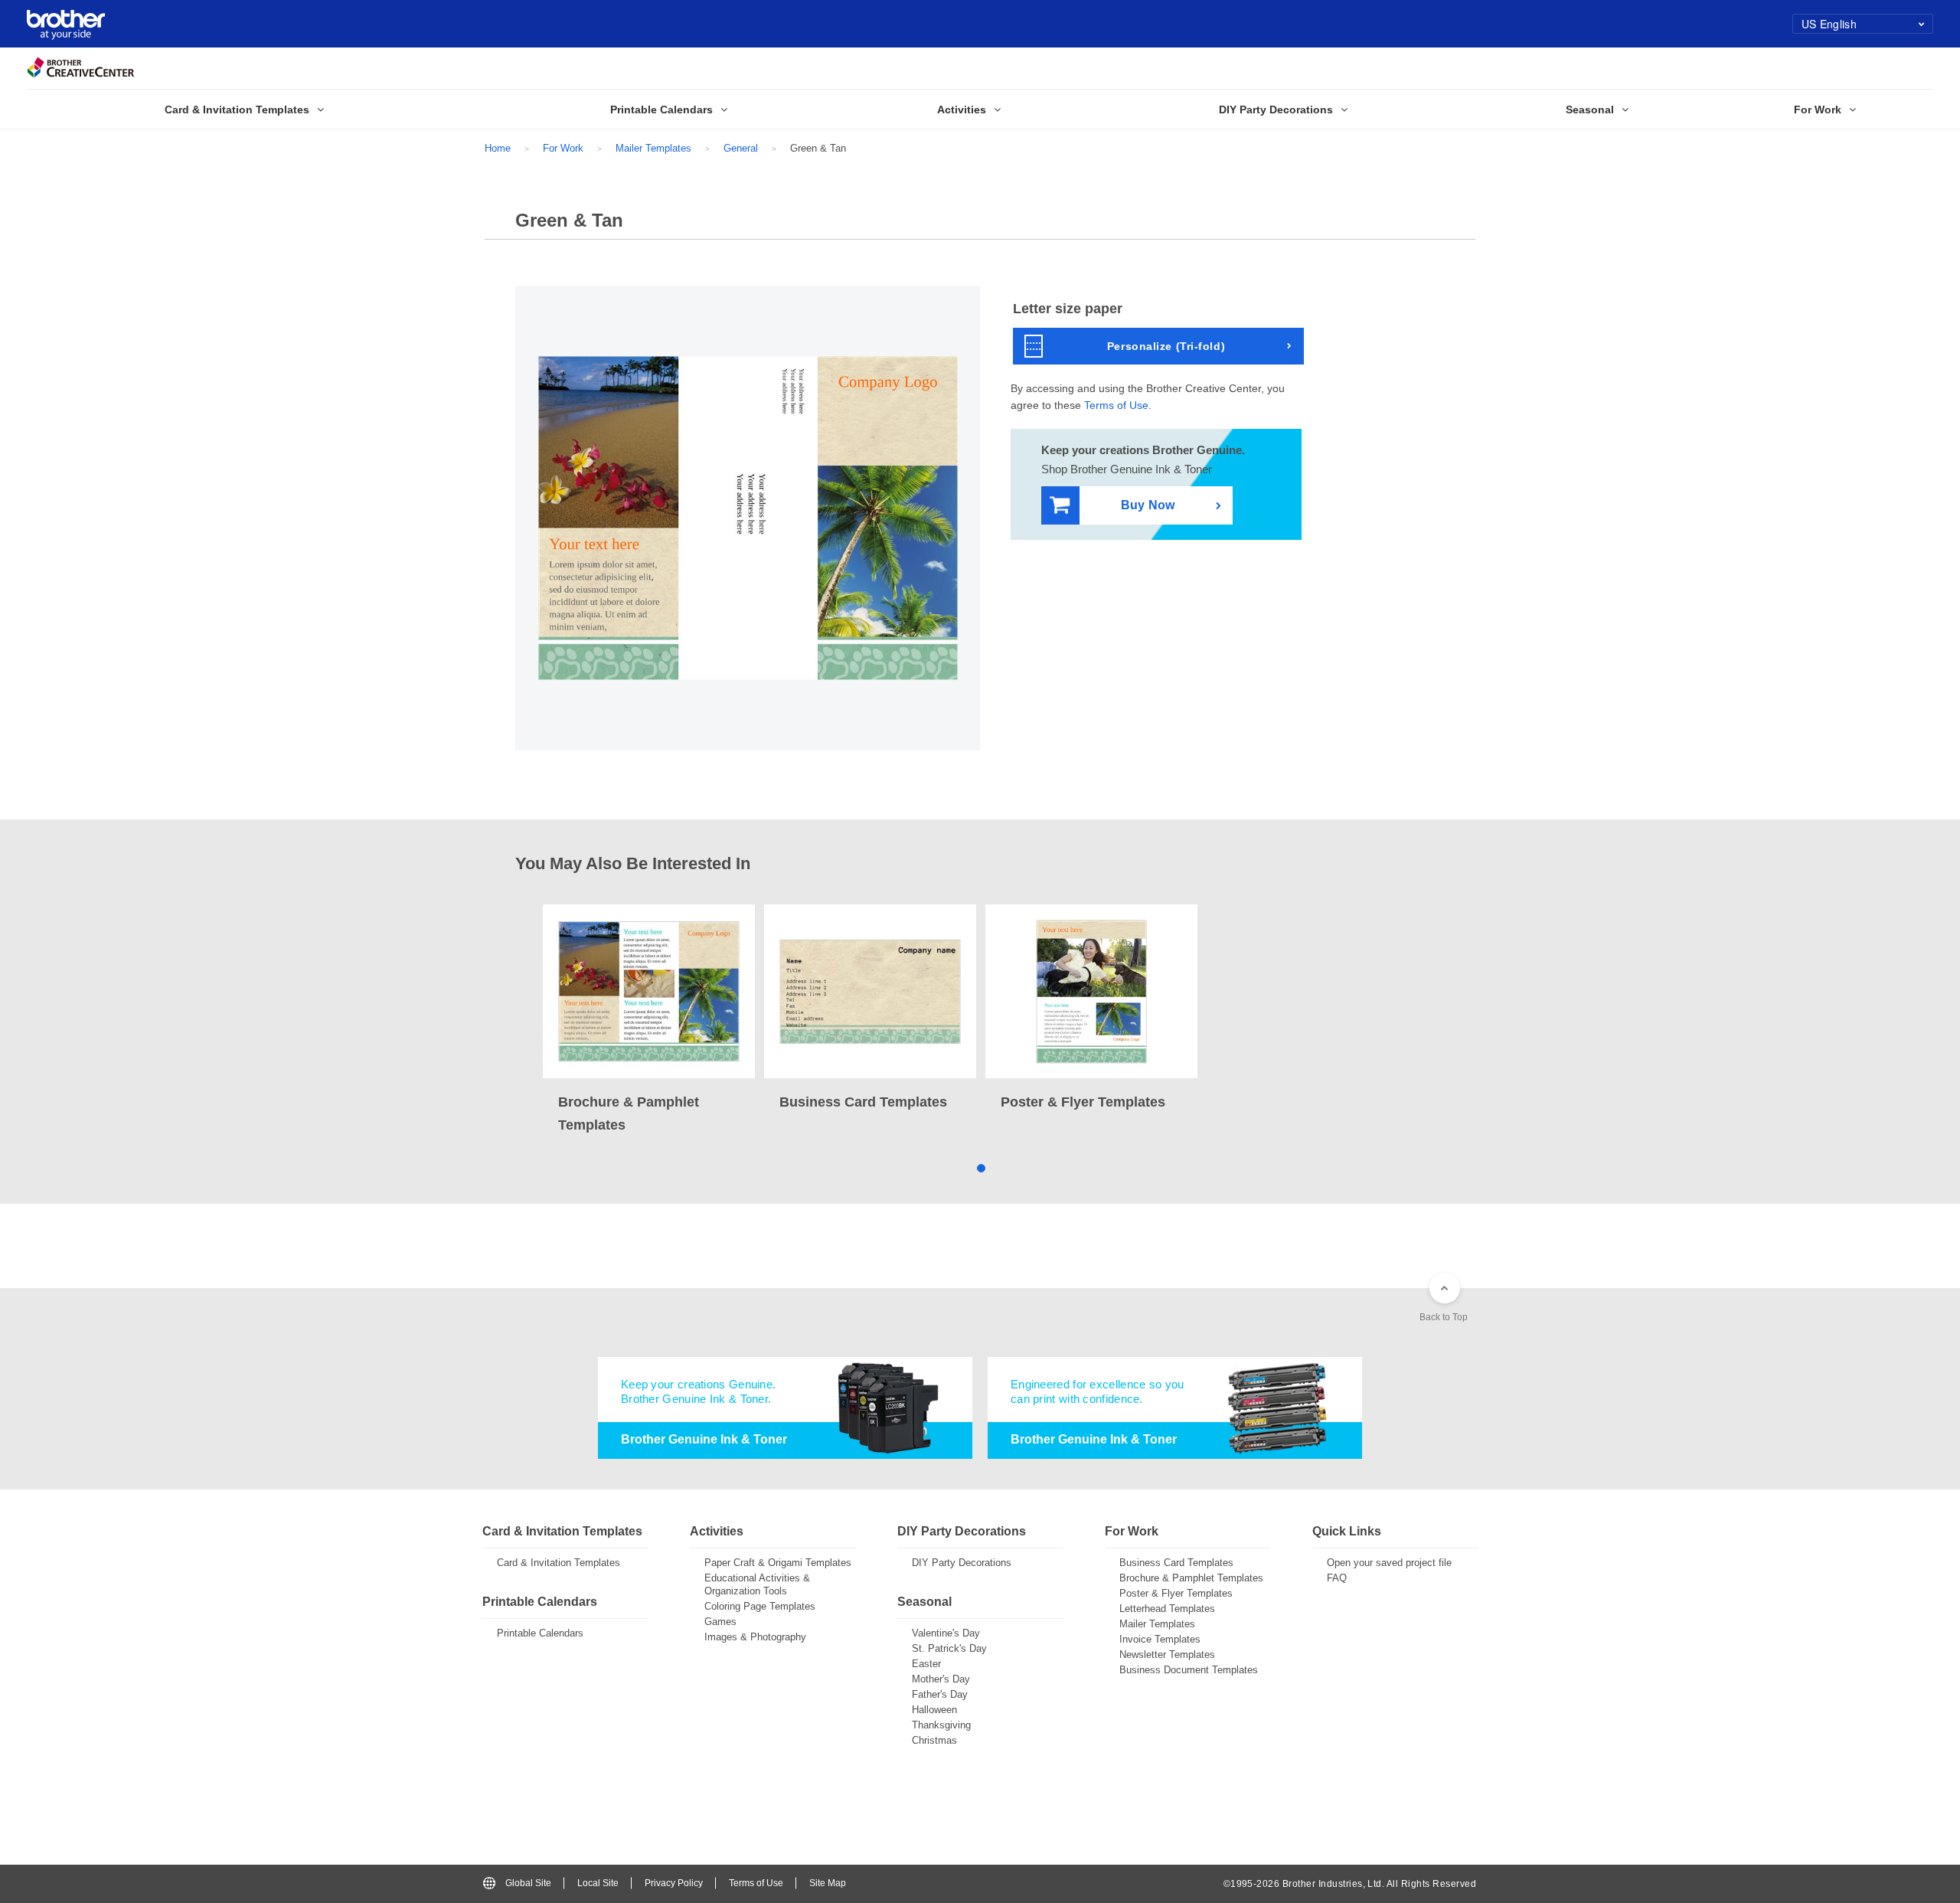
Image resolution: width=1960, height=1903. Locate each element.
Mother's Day (941, 1679)
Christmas (934, 1740)
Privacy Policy (674, 1883)
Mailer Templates (653, 148)
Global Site (528, 1883)
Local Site (598, 1883)
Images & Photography (755, 1637)
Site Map (828, 1883)
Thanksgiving (941, 1725)
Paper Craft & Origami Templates (778, 1563)
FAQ (1337, 1578)
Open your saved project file (1389, 1563)
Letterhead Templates (1167, 1609)
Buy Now (1148, 505)
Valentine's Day (946, 1633)
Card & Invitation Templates (559, 1563)
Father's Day (940, 1694)
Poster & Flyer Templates (1176, 1593)
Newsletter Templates (1167, 1654)
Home (498, 148)
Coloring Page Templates (760, 1606)
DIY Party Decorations (962, 1563)
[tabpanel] (649, 1020)
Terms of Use (1116, 405)
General (741, 148)
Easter (926, 1664)
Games (720, 1622)
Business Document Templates (1189, 1670)
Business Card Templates (1176, 1563)
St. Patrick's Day (949, 1648)
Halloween (934, 1710)
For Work (563, 148)
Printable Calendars (540, 1633)
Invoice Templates (1160, 1639)
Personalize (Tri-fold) (1166, 346)
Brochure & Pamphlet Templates (1191, 1578)
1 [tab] (980, 1167)
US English (1829, 24)
